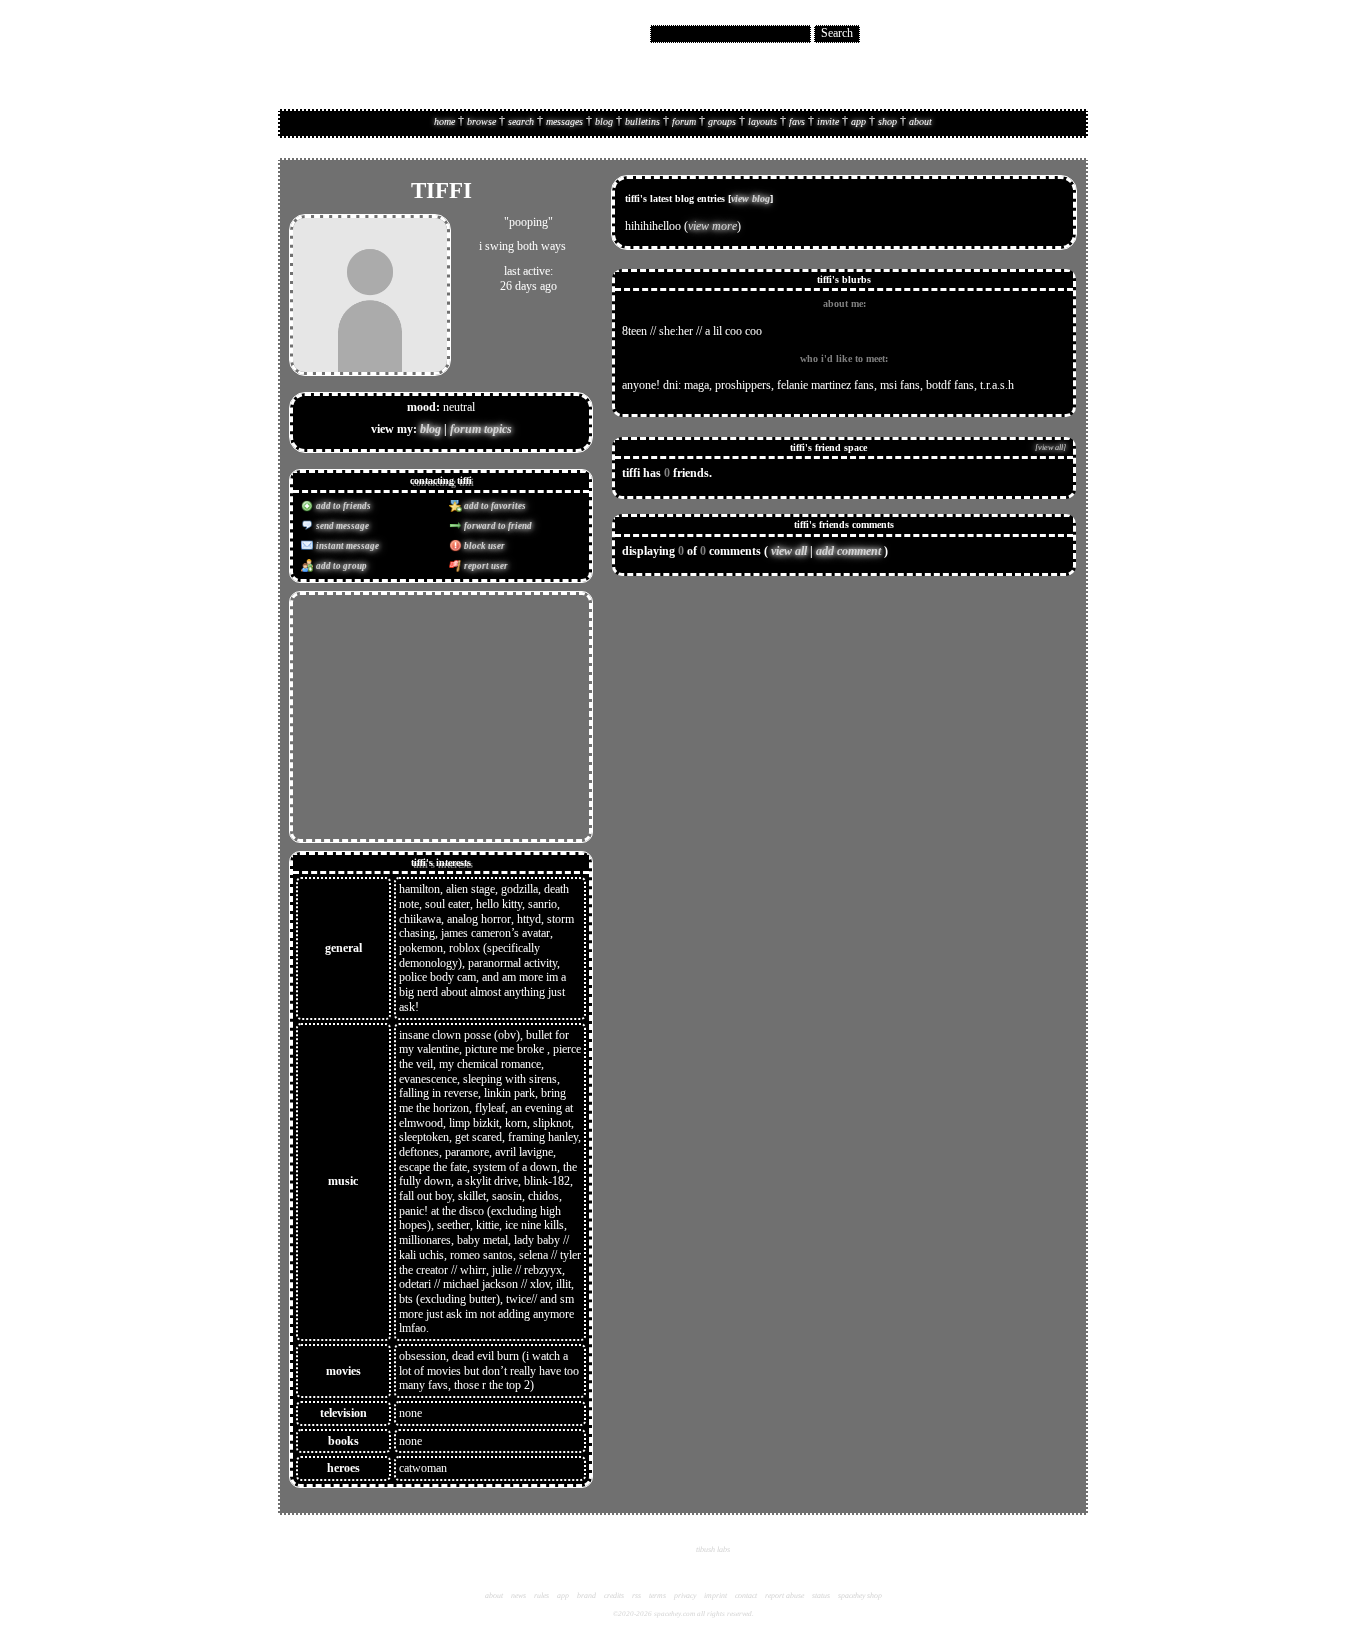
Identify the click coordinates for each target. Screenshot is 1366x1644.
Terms (657, 1595)
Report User (485, 566)
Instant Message (346, 546)
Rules (541, 1595)
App (858, 121)
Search (837, 33)
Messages (564, 121)
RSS (636, 1595)
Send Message (341, 526)
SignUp (1060, 34)
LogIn (1024, 34)
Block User (483, 546)
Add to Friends (342, 506)
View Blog (750, 198)
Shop (887, 121)
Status (821, 1595)
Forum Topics (481, 429)
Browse (481, 121)
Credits (614, 1595)
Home (444, 121)
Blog (604, 121)
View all (789, 551)
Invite (828, 121)
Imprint (715, 1595)
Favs (797, 121)
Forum (684, 121)
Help (994, 34)
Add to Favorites (494, 506)
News (518, 1595)
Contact (746, 1595)
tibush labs (713, 1549)
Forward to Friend (497, 526)
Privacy (685, 1595)
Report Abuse (784, 1595)
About (920, 121)
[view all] (1050, 447)
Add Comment (848, 551)
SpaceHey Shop (860, 1595)
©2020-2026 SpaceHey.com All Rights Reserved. (683, 1614)
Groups (722, 121)
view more (712, 226)
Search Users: (616, 33)
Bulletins (642, 121)
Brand (586, 1595)
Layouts (762, 121)
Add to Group (340, 566)
